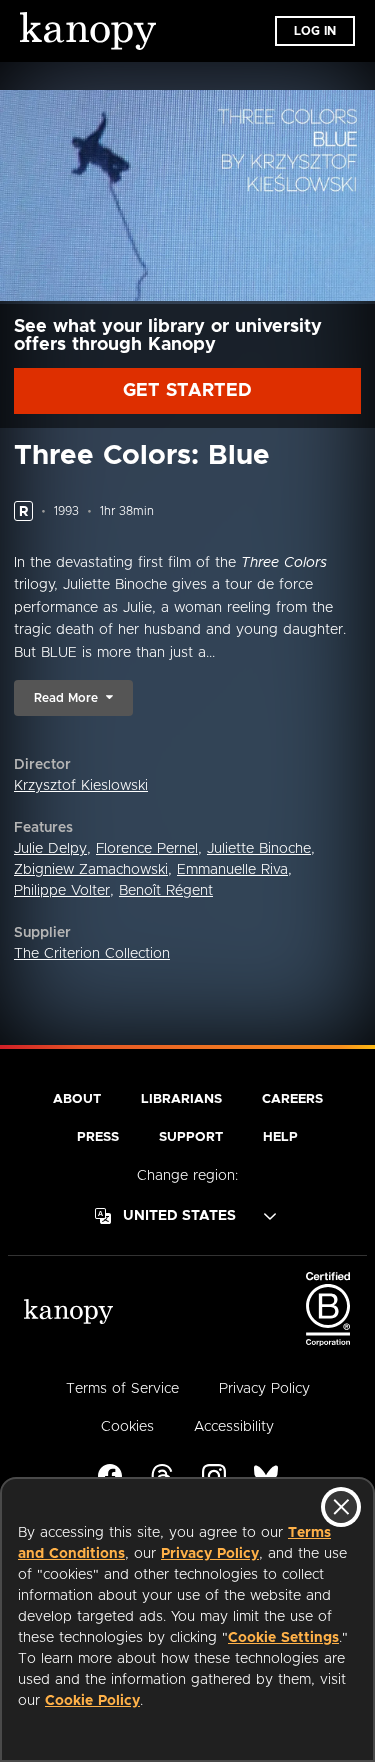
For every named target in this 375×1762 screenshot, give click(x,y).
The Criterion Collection (92, 954)
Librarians (181, 1099)
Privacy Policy (210, 1554)
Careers (292, 1099)
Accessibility (234, 1427)
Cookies (127, 1427)
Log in (315, 31)
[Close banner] (341, 1507)
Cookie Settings (283, 1638)
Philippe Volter (62, 891)
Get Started (187, 391)
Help (280, 1137)
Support (191, 1137)
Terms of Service (122, 1389)
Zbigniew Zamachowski (91, 870)
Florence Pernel (147, 849)
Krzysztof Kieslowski (81, 786)
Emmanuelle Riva (232, 870)
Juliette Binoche (259, 849)
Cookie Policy (92, 1701)
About (77, 1099)
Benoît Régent (166, 891)
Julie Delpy (50, 849)
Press (98, 1137)
